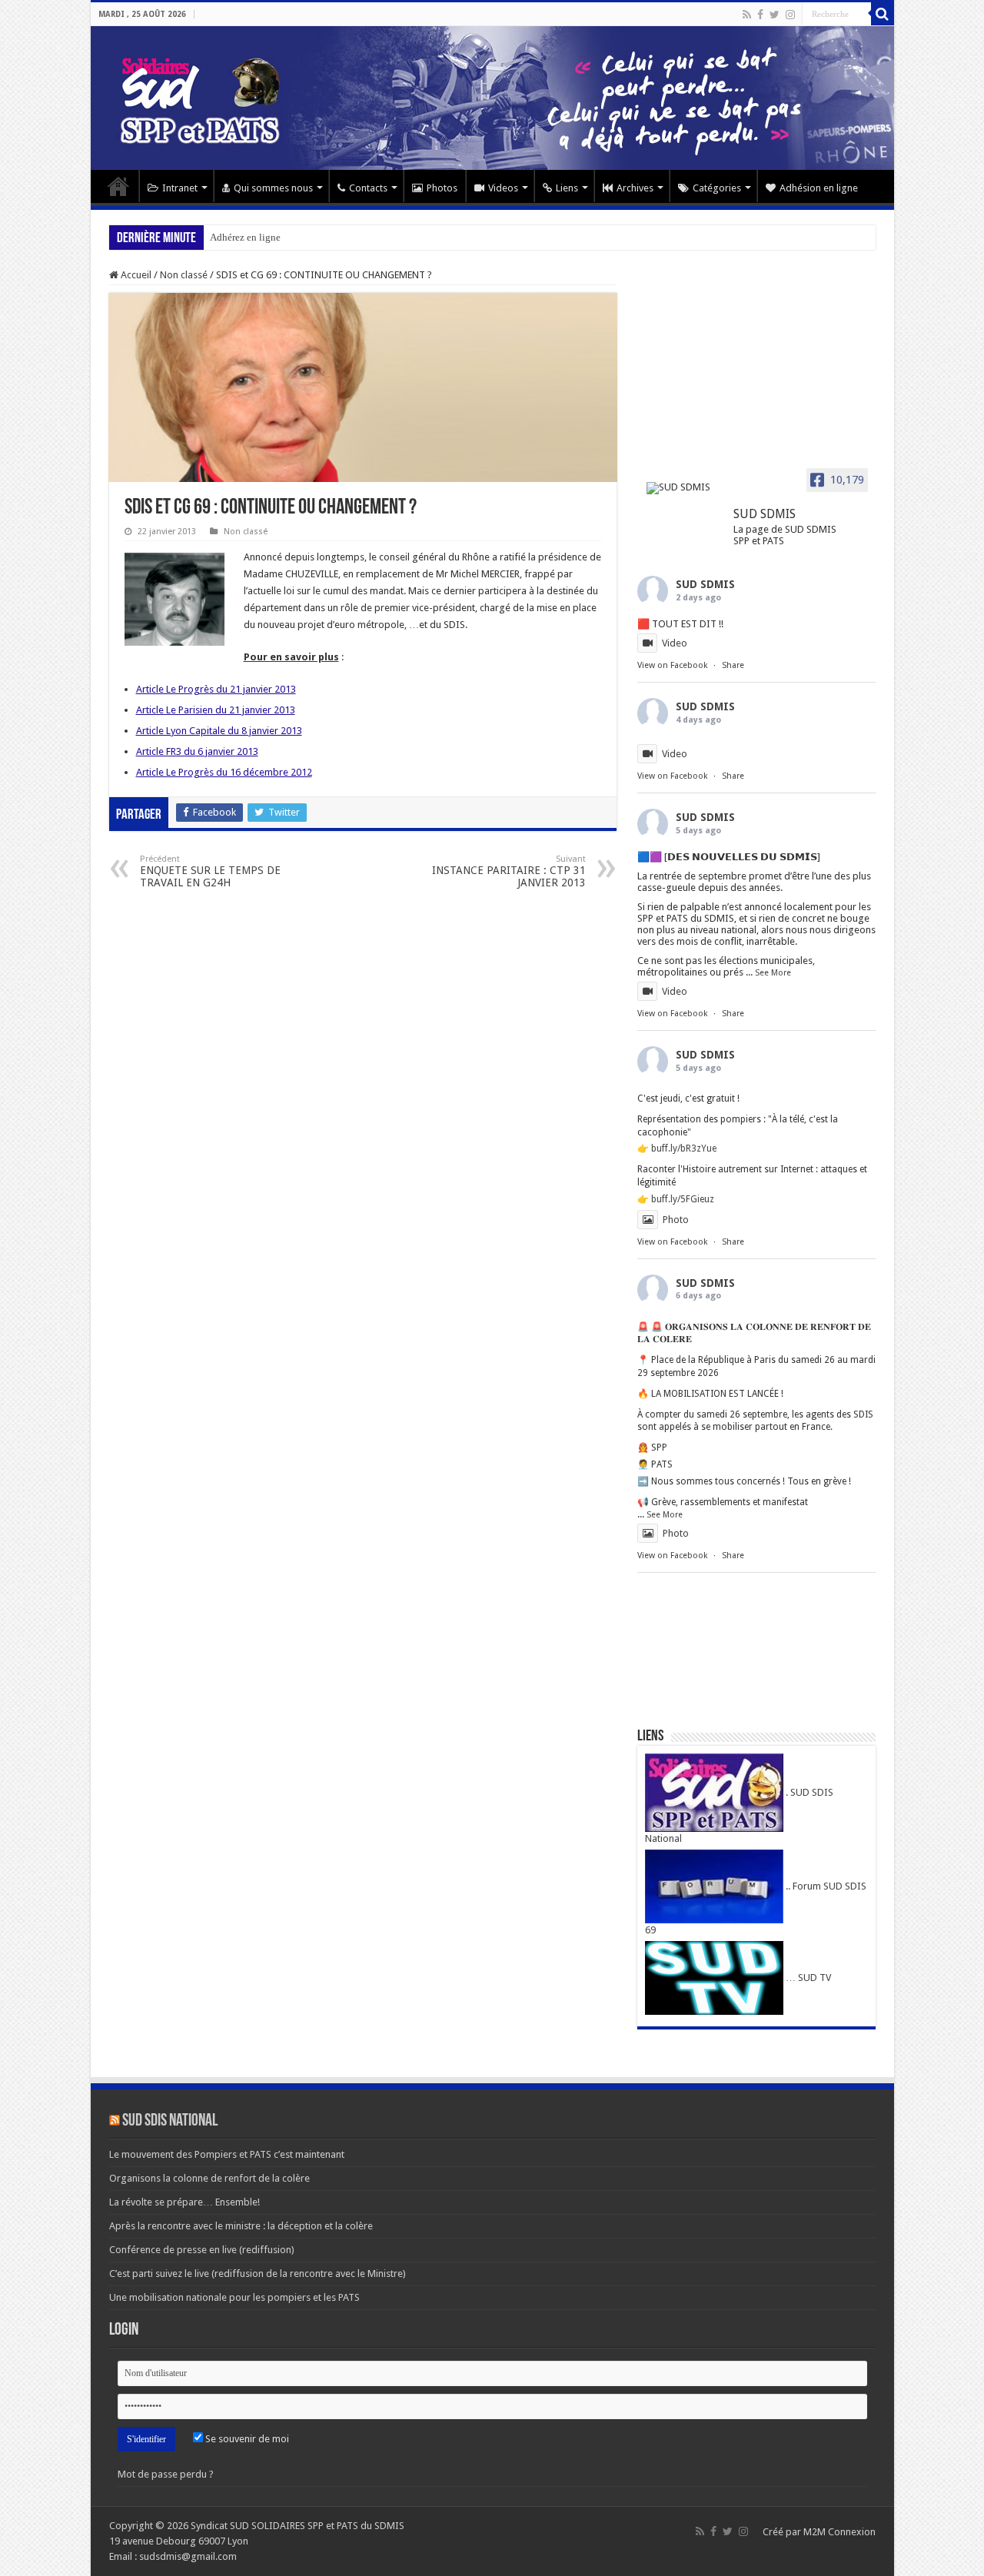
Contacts (368, 188)
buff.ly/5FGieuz (683, 1199)
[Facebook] (760, 15)
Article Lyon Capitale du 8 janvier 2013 (219, 731)
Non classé (184, 275)
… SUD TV (807, 1978)
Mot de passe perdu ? (166, 2474)
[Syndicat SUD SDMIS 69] (492, 98)
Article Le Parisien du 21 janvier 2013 (216, 710)
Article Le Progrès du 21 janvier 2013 (216, 689)
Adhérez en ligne (245, 237)
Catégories (717, 188)
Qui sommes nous (273, 188)
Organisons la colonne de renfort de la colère (209, 2178)
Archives (635, 188)
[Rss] (747, 15)
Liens (567, 188)
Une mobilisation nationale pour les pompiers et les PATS (234, 2297)
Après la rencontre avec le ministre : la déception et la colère (241, 2226)
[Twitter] (775, 15)
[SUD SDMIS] (683, 488)
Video (675, 643)
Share (733, 665)
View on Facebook (672, 665)
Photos (442, 188)
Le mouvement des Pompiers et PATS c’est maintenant (227, 2154)
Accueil (118, 186)
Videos (503, 188)
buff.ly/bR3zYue (684, 1148)
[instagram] (790, 15)
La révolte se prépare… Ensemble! (184, 2202)
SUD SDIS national (170, 2121)
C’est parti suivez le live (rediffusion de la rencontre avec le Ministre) (258, 2274)
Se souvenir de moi (246, 2439)
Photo (676, 1220)
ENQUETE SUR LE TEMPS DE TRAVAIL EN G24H (210, 871)
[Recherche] (883, 14)
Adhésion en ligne (819, 188)
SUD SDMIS (705, 584)
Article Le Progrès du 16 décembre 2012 (224, 772)
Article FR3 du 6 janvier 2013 (197, 751)
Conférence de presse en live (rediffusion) (202, 2250)
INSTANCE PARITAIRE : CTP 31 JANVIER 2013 (509, 871)
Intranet (180, 188)
